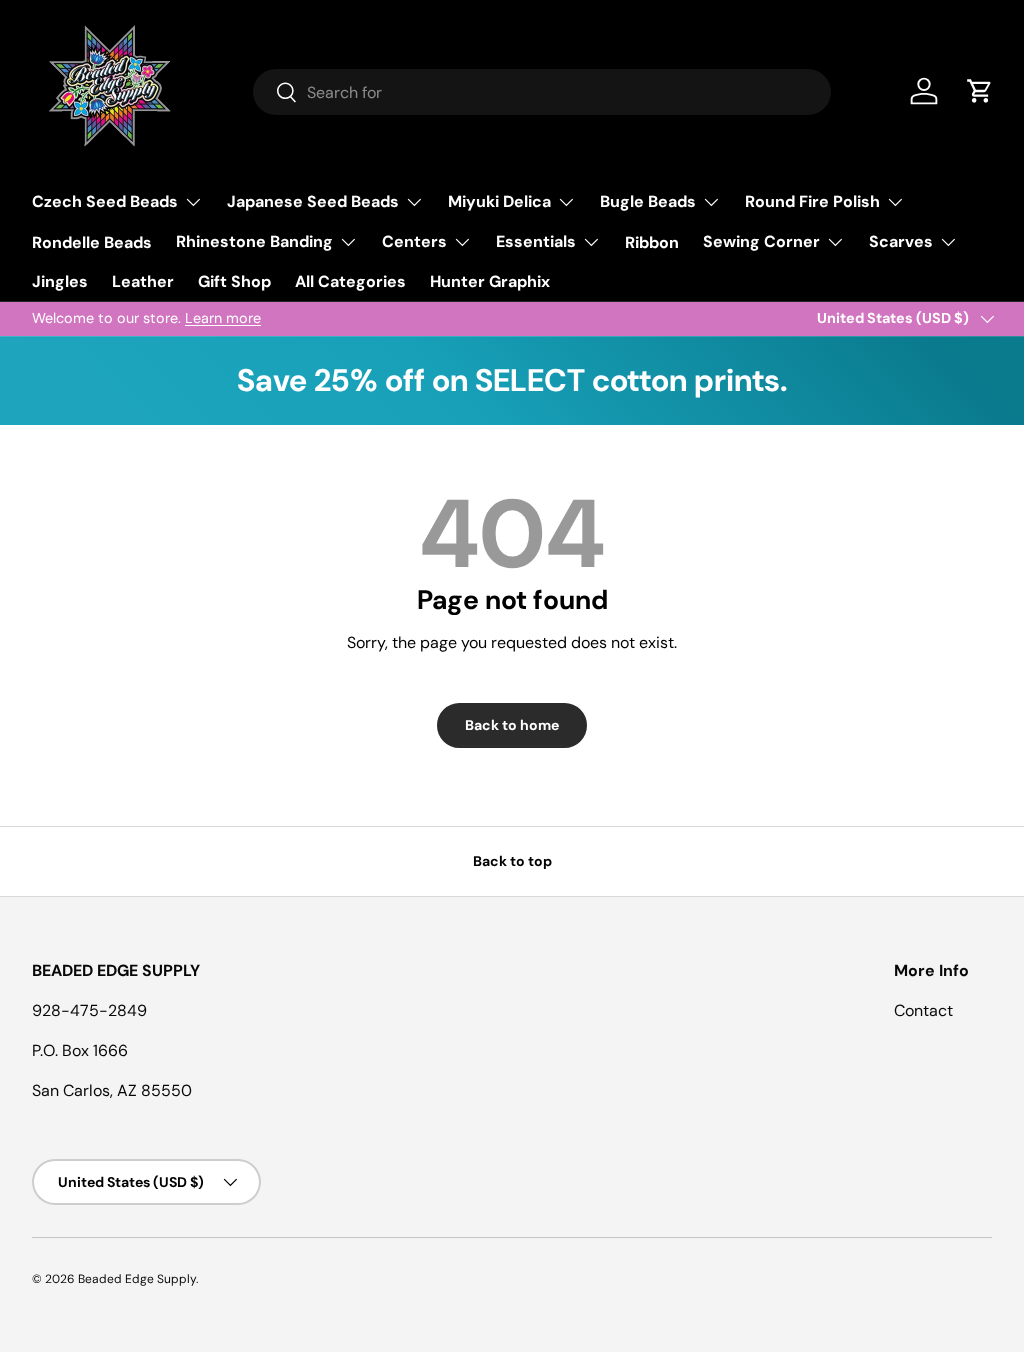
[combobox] (542, 92)
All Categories (350, 281)
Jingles (60, 281)
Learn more (223, 318)
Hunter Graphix (490, 281)
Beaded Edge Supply (137, 1279)
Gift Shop (234, 281)
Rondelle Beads (92, 242)
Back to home (512, 725)
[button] (980, 91)
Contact (923, 1010)
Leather (143, 281)
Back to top (512, 861)
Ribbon (652, 242)
